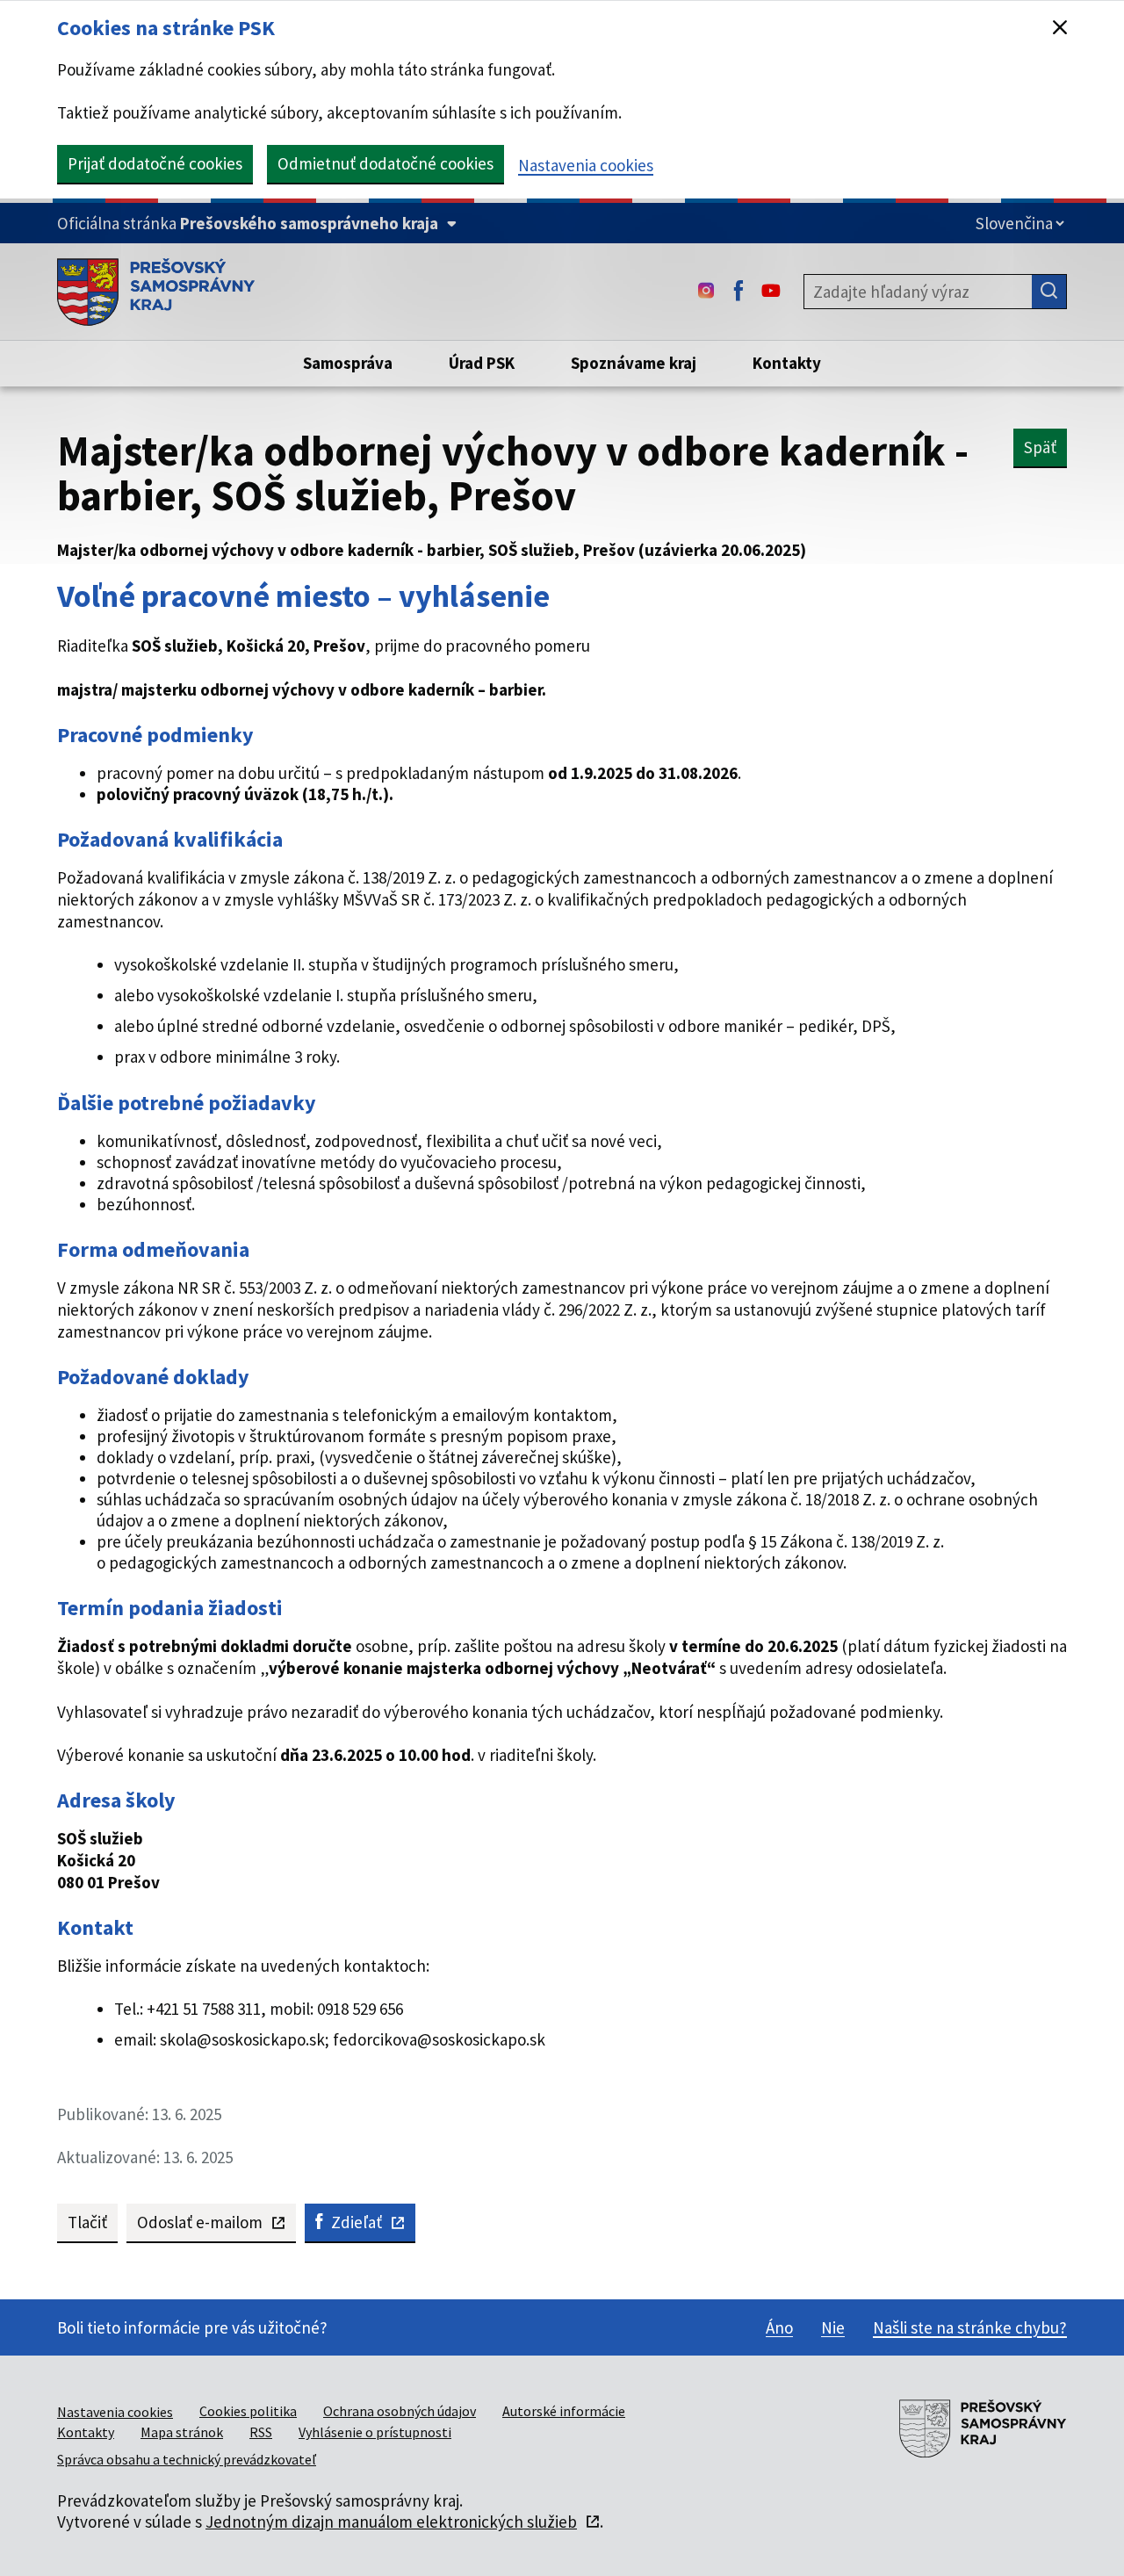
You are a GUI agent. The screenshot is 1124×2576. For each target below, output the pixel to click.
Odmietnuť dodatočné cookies (385, 163)
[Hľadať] (1049, 292)
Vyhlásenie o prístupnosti (375, 2432)
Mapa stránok (182, 2432)
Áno (779, 2327)
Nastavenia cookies (586, 165)
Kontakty (86, 2432)
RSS (261, 2432)
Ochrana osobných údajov (400, 2411)
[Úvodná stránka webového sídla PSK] (156, 292)
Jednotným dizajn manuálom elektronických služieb (391, 2522)
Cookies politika (248, 2411)
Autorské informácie (564, 2411)
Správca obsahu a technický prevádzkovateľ (187, 2459)
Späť (1040, 447)
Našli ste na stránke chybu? (970, 2327)
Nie (833, 2327)
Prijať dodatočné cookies (155, 163)
